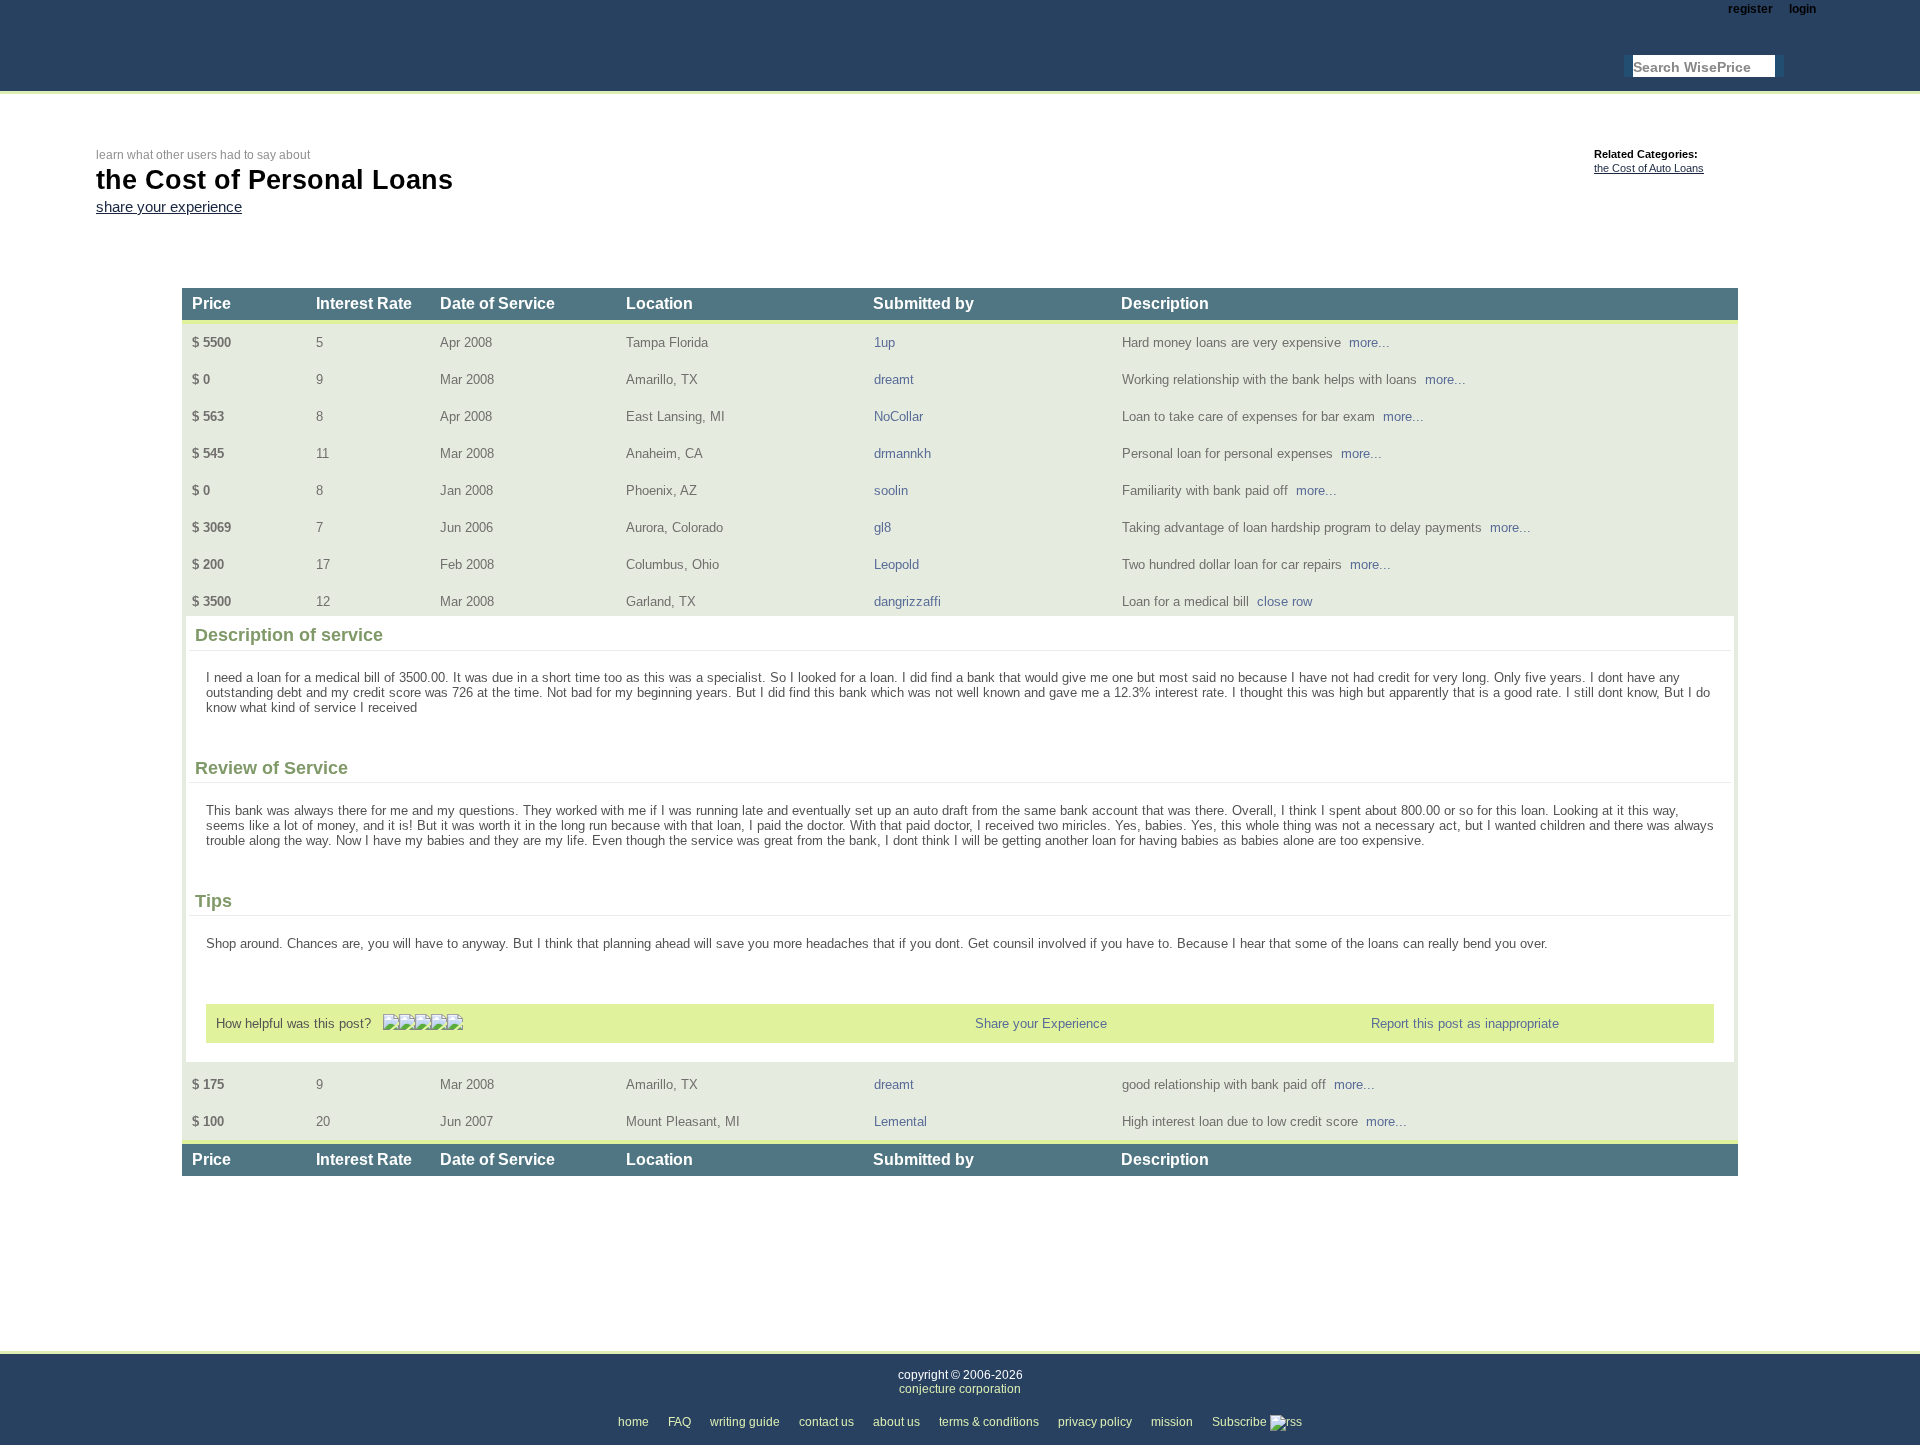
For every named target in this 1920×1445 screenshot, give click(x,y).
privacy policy (1095, 1422)
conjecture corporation (960, 1389)
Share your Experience (1041, 1023)
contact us (826, 1422)
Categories (127, 1339)
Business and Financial (255, 1339)
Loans (370, 1339)
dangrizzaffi (907, 601)
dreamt (894, 379)
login (1802, 9)
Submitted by (923, 303)
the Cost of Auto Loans (1649, 168)
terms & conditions (989, 1422)
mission (1172, 1422)
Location (659, 303)
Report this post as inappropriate (1465, 1023)
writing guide (745, 1422)
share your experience (169, 207)
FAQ (679, 1422)
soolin (891, 490)
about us (896, 1422)
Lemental (900, 1121)
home (633, 1422)
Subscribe (1241, 1422)
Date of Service (497, 303)
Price (211, 303)
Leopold (896, 564)
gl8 (882, 527)
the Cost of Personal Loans (497, 1339)
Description (1165, 303)
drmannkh (902, 453)
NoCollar (898, 416)
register (1750, 9)
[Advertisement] (460, 106)
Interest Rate (364, 303)
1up (884, 342)
